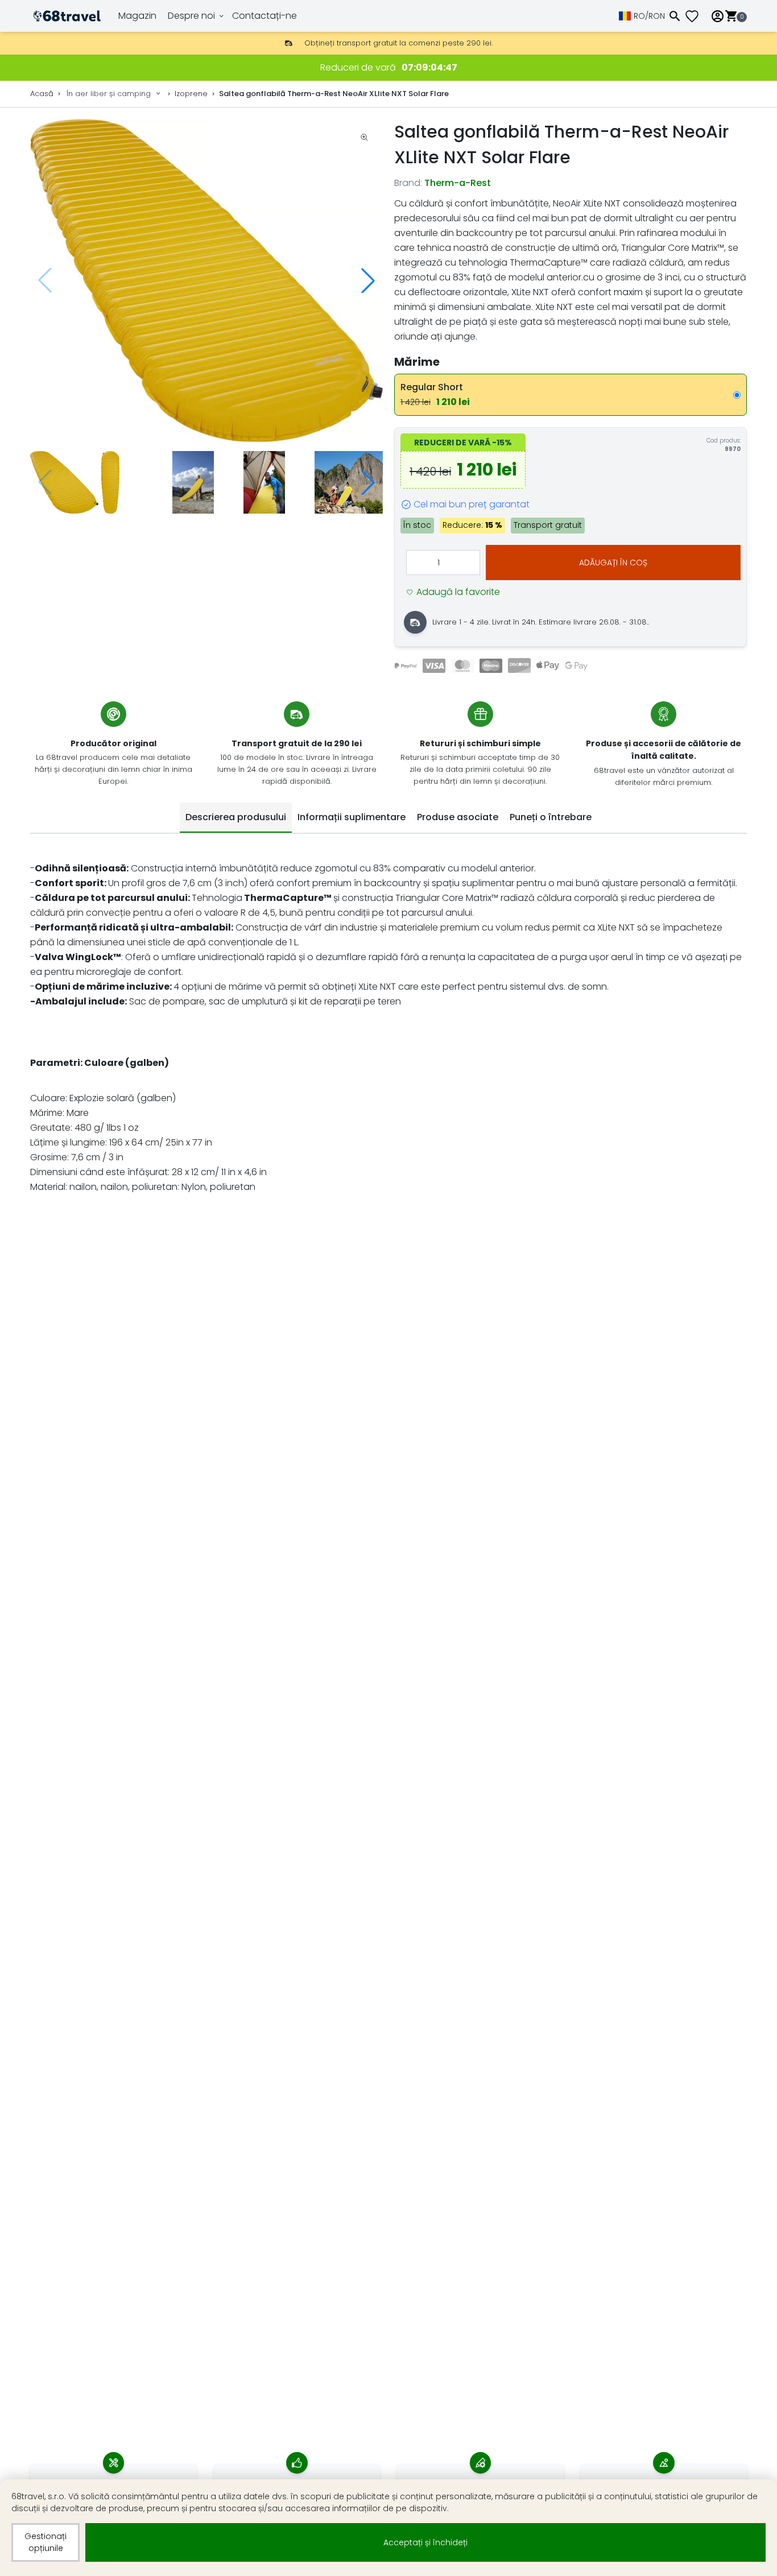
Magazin (137, 16)
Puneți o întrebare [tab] (551, 817)
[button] (368, 280)
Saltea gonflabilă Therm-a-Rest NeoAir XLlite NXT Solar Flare (334, 94)
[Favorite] (696, 16)
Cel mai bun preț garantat (472, 504)
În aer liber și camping (109, 94)
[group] (206, 281)
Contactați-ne (264, 16)
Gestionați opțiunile (46, 2542)
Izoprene (191, 94)
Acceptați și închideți (425, 2542)
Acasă (42, 94)
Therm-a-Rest (458, 183)
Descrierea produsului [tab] (236, 817)
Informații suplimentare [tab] (352, 817)
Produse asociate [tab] (458, 817)
